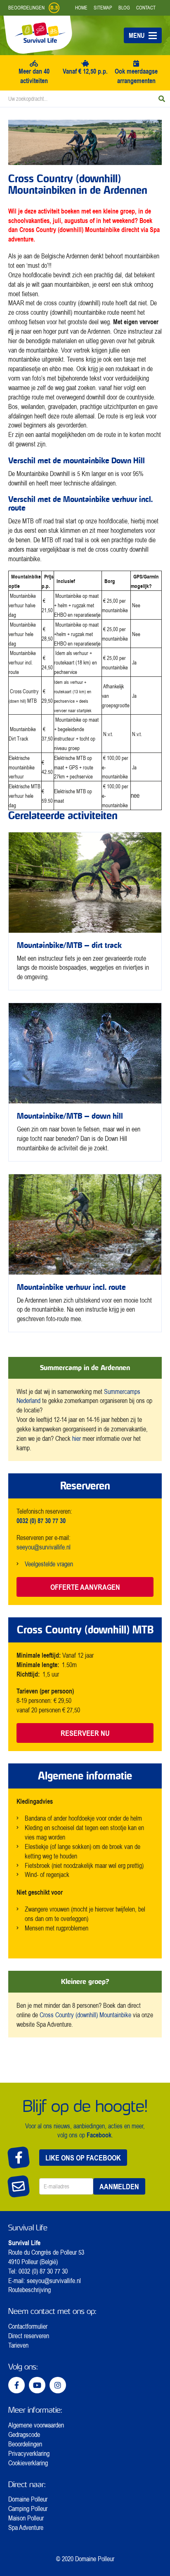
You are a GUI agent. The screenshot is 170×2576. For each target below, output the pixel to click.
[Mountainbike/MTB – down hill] (85, 1082)
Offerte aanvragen (85, 1587)
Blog (124, 8)
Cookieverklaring (28, 2463)
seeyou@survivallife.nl (44, 1547)
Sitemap (103, 8)
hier (77, 1438)
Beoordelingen (25, 2444)
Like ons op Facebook (83, 2158)
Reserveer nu (85, 1733)
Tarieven (18, 2345)
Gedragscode (24, 2434)
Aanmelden (119, 2186)
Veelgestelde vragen (49, 1564)
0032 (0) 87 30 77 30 (43, 2271)
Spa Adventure (26, 2527)
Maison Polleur (26, 2518)
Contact (146, 8)
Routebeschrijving (30, 2290)
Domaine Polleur (28, 2499)
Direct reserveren (29, 2336)
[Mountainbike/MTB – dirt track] (85, 911)
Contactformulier (28, 2326)
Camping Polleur (28, 2509)
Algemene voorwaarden (36, 2425)
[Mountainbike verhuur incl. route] (85, 1253)
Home (81, 8)
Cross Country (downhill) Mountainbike (70, 229)
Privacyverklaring (29, 2453)
